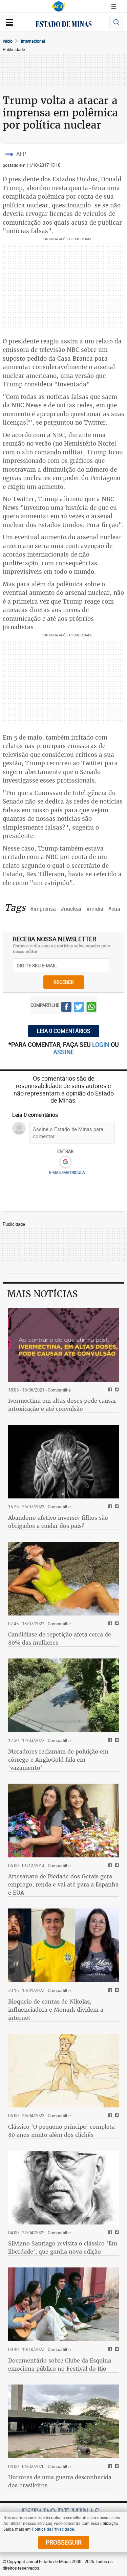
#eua (114, 909)
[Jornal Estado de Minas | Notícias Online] (64, 25)
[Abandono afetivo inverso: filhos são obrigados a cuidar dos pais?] (63, 1462)
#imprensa (43, 909)
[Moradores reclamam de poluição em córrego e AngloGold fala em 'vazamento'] (63, 1695)
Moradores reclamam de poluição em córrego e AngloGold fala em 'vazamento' (58, 1760)
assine (64, 1052)
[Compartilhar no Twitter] (79, 1008)
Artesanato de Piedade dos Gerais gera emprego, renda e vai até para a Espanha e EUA (63, 1884)
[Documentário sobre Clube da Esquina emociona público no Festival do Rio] (63, 2304)
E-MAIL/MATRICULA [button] (67, 1172)
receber (64, 982)
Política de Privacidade (53, 2529)
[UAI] (59, 6)
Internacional (33, 41)
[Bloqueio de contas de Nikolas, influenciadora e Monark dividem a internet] (63, 1945)
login (101, 1044)
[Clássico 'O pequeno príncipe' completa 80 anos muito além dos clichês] (63, 2071)
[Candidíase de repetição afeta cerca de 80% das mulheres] (63, 1579)
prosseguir (64, 2542)
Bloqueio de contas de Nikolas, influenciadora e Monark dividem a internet (56, 2010)
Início (8, 41)
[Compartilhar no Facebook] (66, 1008)
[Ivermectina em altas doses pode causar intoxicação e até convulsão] (63, 1345)
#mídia (95, 909)
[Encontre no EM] (116, 22)
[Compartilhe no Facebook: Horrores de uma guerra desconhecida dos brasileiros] (109, 2467)
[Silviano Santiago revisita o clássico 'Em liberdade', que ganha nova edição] (63, 2188)
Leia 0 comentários (64, 1031)
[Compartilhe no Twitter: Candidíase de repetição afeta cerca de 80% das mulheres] (116, 1624)
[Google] (65, 1162)
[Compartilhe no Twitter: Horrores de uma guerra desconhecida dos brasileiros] (116, 2467)
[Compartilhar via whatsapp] (91, 1008)
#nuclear (71, 909)
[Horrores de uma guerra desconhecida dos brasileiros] (63, 2421)
